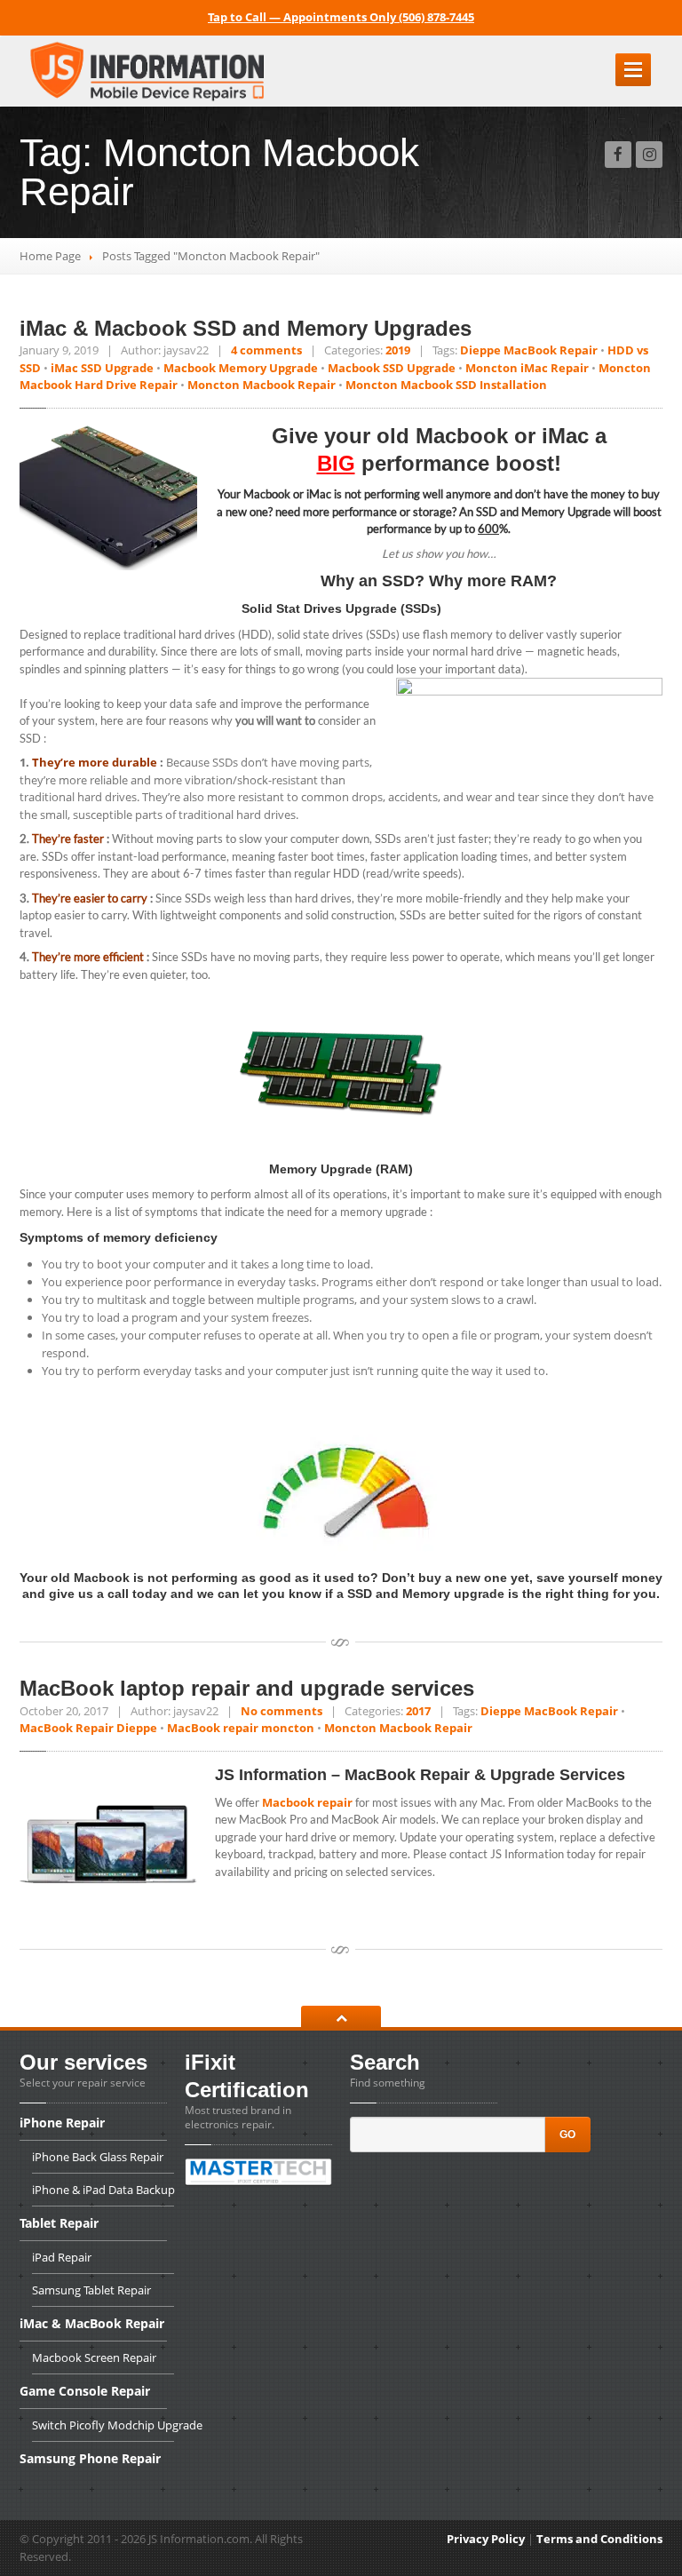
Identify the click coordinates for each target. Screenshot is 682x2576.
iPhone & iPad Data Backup (103, 2190)
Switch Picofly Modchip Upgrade (103, 2425)
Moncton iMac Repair (527, 368)
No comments (282, 1711)
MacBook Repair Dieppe (88, 1728)
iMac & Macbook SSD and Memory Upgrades (246, 328)
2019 (398, 350)
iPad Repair (62, 2257)
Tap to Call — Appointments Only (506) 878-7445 (341, 17)
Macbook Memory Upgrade (241, 368)
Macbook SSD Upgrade (392, 368)
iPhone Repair (62, 2124)
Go (567, 2135)
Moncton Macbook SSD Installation (446, 385)
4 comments (266, 350)
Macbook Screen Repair (94, 2357)
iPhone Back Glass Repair (98, 2157)
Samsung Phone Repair (90, 2458)
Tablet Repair (59, 2223)
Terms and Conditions (599, 2539)
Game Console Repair (85, 2391)
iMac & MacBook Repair (92, 2323)
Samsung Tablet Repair (91, 2290)
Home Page (50, 256)
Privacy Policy (486, 2539)
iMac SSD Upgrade (102, 368)
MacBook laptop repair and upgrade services (247, 1688)
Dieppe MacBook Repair (529, 350)
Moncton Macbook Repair (262, 385)
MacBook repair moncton (241, 1728)
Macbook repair (306, 1802)
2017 (418, 1711)
